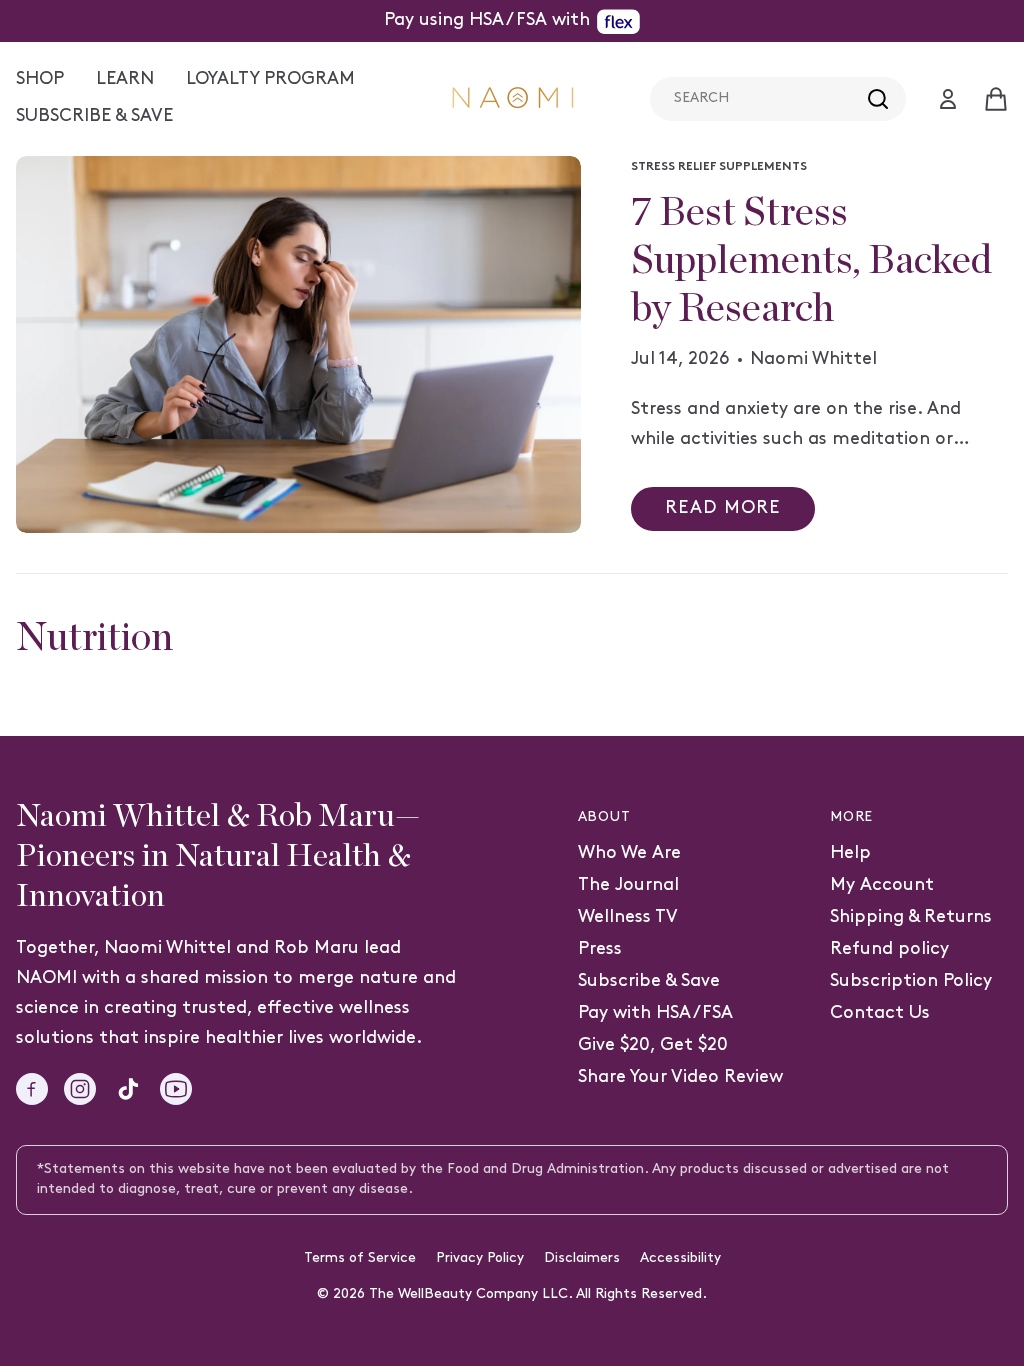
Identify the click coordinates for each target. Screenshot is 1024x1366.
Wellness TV (628, 917)
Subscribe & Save (649, 981)
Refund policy (889, 949)
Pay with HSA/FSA (655, 1013)
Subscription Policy (911, 981)
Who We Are (629, 853)
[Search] (878, 99)
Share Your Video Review (680, 1077)
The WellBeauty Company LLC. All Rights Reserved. (538, 1294)
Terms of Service (360, 1258)
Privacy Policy (480, 1258)
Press (600, 949)
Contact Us (880, 1013)
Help (850, 853)
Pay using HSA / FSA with (487, 20)
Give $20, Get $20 (653, 1045)
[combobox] (778, 99)
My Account (882, 885)
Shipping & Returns (911, 917)
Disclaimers (582, 1258)
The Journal (628, 885)
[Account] (948, 99)
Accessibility (680, 1258)
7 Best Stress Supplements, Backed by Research (811, 261)
